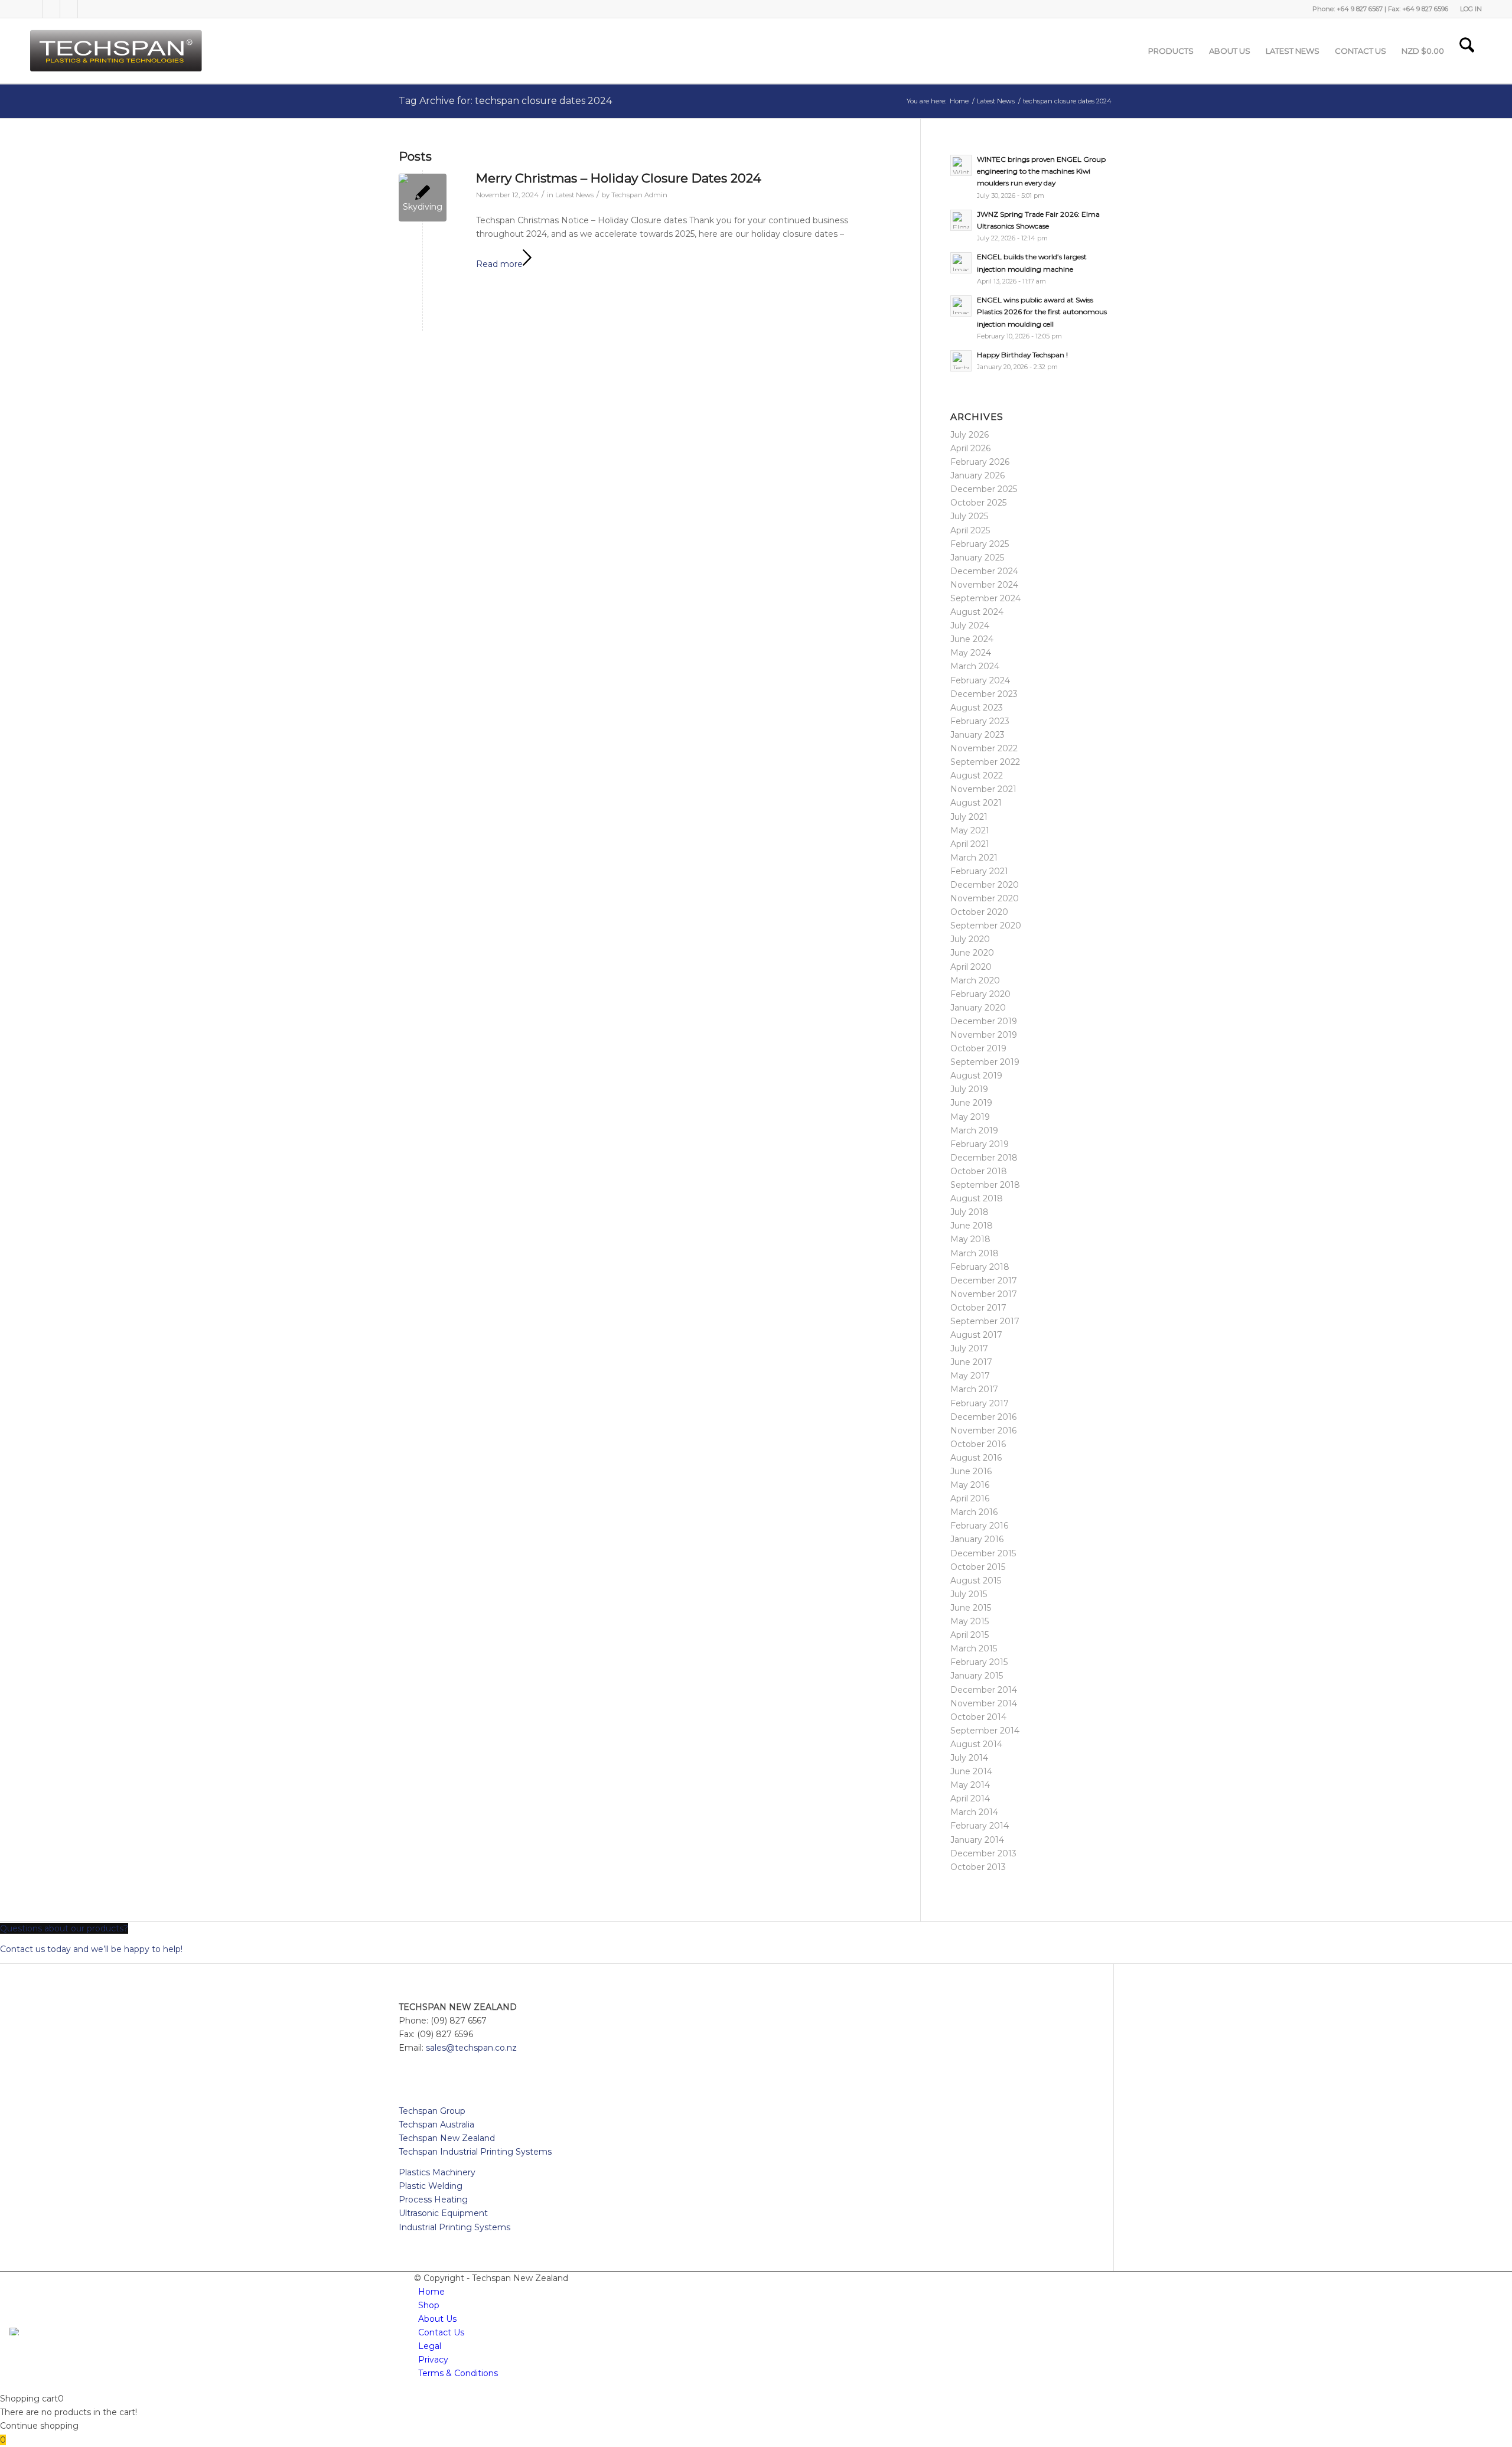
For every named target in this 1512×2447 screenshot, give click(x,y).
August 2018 (977, 1198)
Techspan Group (432, 2111)
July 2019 (969, 1089)
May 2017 (970, 1376)
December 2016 (983, 1417)
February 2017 (980, 1403)
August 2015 (976, 1581)
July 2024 (970, 625)
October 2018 (979, 1171)
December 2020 (985, 885)
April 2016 (970, 1498)
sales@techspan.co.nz (471, 2048)
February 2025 (980, 544)
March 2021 (974, 858)
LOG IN (1471, 9)
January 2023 (977, 735)
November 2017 (984, 1294)
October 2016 (978, 1444)
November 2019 (984, 1035)
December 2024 (984, 571)
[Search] (1467, 51)
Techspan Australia (436, 2125)
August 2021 (976, 803)
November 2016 (983, 1431)
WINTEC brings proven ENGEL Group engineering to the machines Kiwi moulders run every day (1041, 171)
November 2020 (985, 898)
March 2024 (975, 666)
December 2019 (984, 1021)
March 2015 (974, 1648)
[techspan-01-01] (118, 51)
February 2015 (979, 1662)
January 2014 (977, 1840)
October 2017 (978, 1308)
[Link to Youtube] (69, 9)
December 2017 (984, 1280)
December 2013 (983, 1853)
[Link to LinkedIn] (51, 9)
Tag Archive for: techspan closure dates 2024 (505, 101)
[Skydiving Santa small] (423, 198)
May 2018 (970, 1239)
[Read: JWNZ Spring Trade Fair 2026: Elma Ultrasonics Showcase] (961, 220)
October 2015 (978, 1567)
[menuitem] (1468, 9)
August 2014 (976, 1744)
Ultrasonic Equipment (443, 2213)
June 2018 (972, 1226)
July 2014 (969, 1758)
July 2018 (970, 1212)
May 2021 (970, 830)
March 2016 (974, 1512)
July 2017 (969, 1348)
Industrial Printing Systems (454, 2227)
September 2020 (986, 926)
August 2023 (977, 708)
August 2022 (977, 776)
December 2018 (984, 1158)
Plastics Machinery (437, 2172)
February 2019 (980, 1144)
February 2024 (980, 680)
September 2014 (985, 1731)
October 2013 (978, 1867)
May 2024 (971, 653)
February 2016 (979, 1526)
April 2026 (970, 448)
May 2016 (970, 1485)
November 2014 (984, 1703)
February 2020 (980, 994)
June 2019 (971, 1103)
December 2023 (984, 694)
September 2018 (985, 1185)
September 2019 (985, 1062)
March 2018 (975, 1253)
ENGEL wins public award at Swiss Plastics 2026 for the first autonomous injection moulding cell (1042, 312)
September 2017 (985, 1321)
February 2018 (980, 1267)
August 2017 (976, 1335)
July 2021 (969, 817)
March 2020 (975, 980)
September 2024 (985, 598)
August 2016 (976, 1458)
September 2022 (985, 762)
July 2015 (969, 1594)
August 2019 (976, 1076)
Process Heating (433, 2200)
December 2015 (983, 1553)
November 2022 (984, 748)
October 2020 (979, 912)
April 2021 (970, 844)
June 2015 (971, 1608)
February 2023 (980, 721)
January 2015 (977, 1676)
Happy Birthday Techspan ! (1022, 355)
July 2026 (970, 435)
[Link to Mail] (87, 9)
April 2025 (970, 530)
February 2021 (979, 871)
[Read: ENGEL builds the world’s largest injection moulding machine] (961, 263)
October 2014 (978, 1717)
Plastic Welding (431, 2186)
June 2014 (971, 1771)
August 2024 (977, 612)
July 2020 (970, 939)
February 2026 (980, 462)
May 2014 (970, 1785)
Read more (499, 264)
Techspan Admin (639, 195)
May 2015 (970, 1621)
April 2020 (971, 967)
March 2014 (974, 1812)
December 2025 (984, 489)
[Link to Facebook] (34, 9)
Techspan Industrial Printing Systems (475, 2152)
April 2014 (970, 1798)
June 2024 (972, 639)
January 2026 (977, 475)
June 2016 (971, 1471)
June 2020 (972, 953)
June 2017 (971, 1362)
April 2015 (970, 1635)
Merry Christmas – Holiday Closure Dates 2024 (619, 178)
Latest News (574, 195)
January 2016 (977, 1539)
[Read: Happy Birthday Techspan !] (961, 361)
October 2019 (978, 1048)
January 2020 (978, 1008)
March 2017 (974, 1389)
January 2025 (977, 558)
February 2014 (980, 1826)
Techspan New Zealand (447, 2138)
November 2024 (984, 585)
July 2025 (969, 516)
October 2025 (978, 503)
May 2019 (970, 1117)
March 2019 (974, 1130)
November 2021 (983, 789)
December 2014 (984, 1690)
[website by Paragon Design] (16, 2332)
